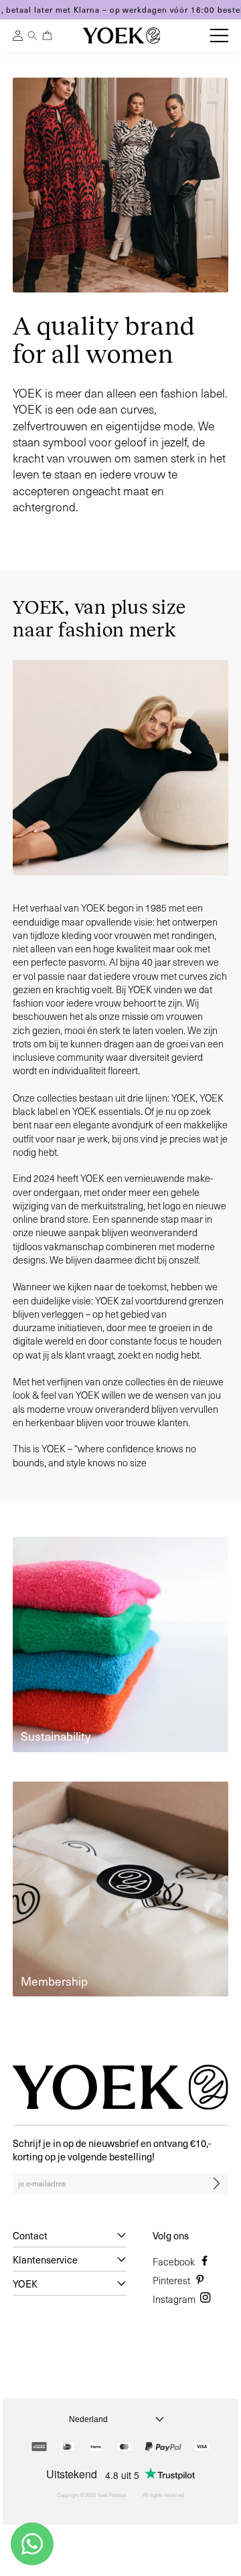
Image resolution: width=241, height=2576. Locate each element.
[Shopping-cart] (47, 35)
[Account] (18, 37)
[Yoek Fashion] (122, 35)
